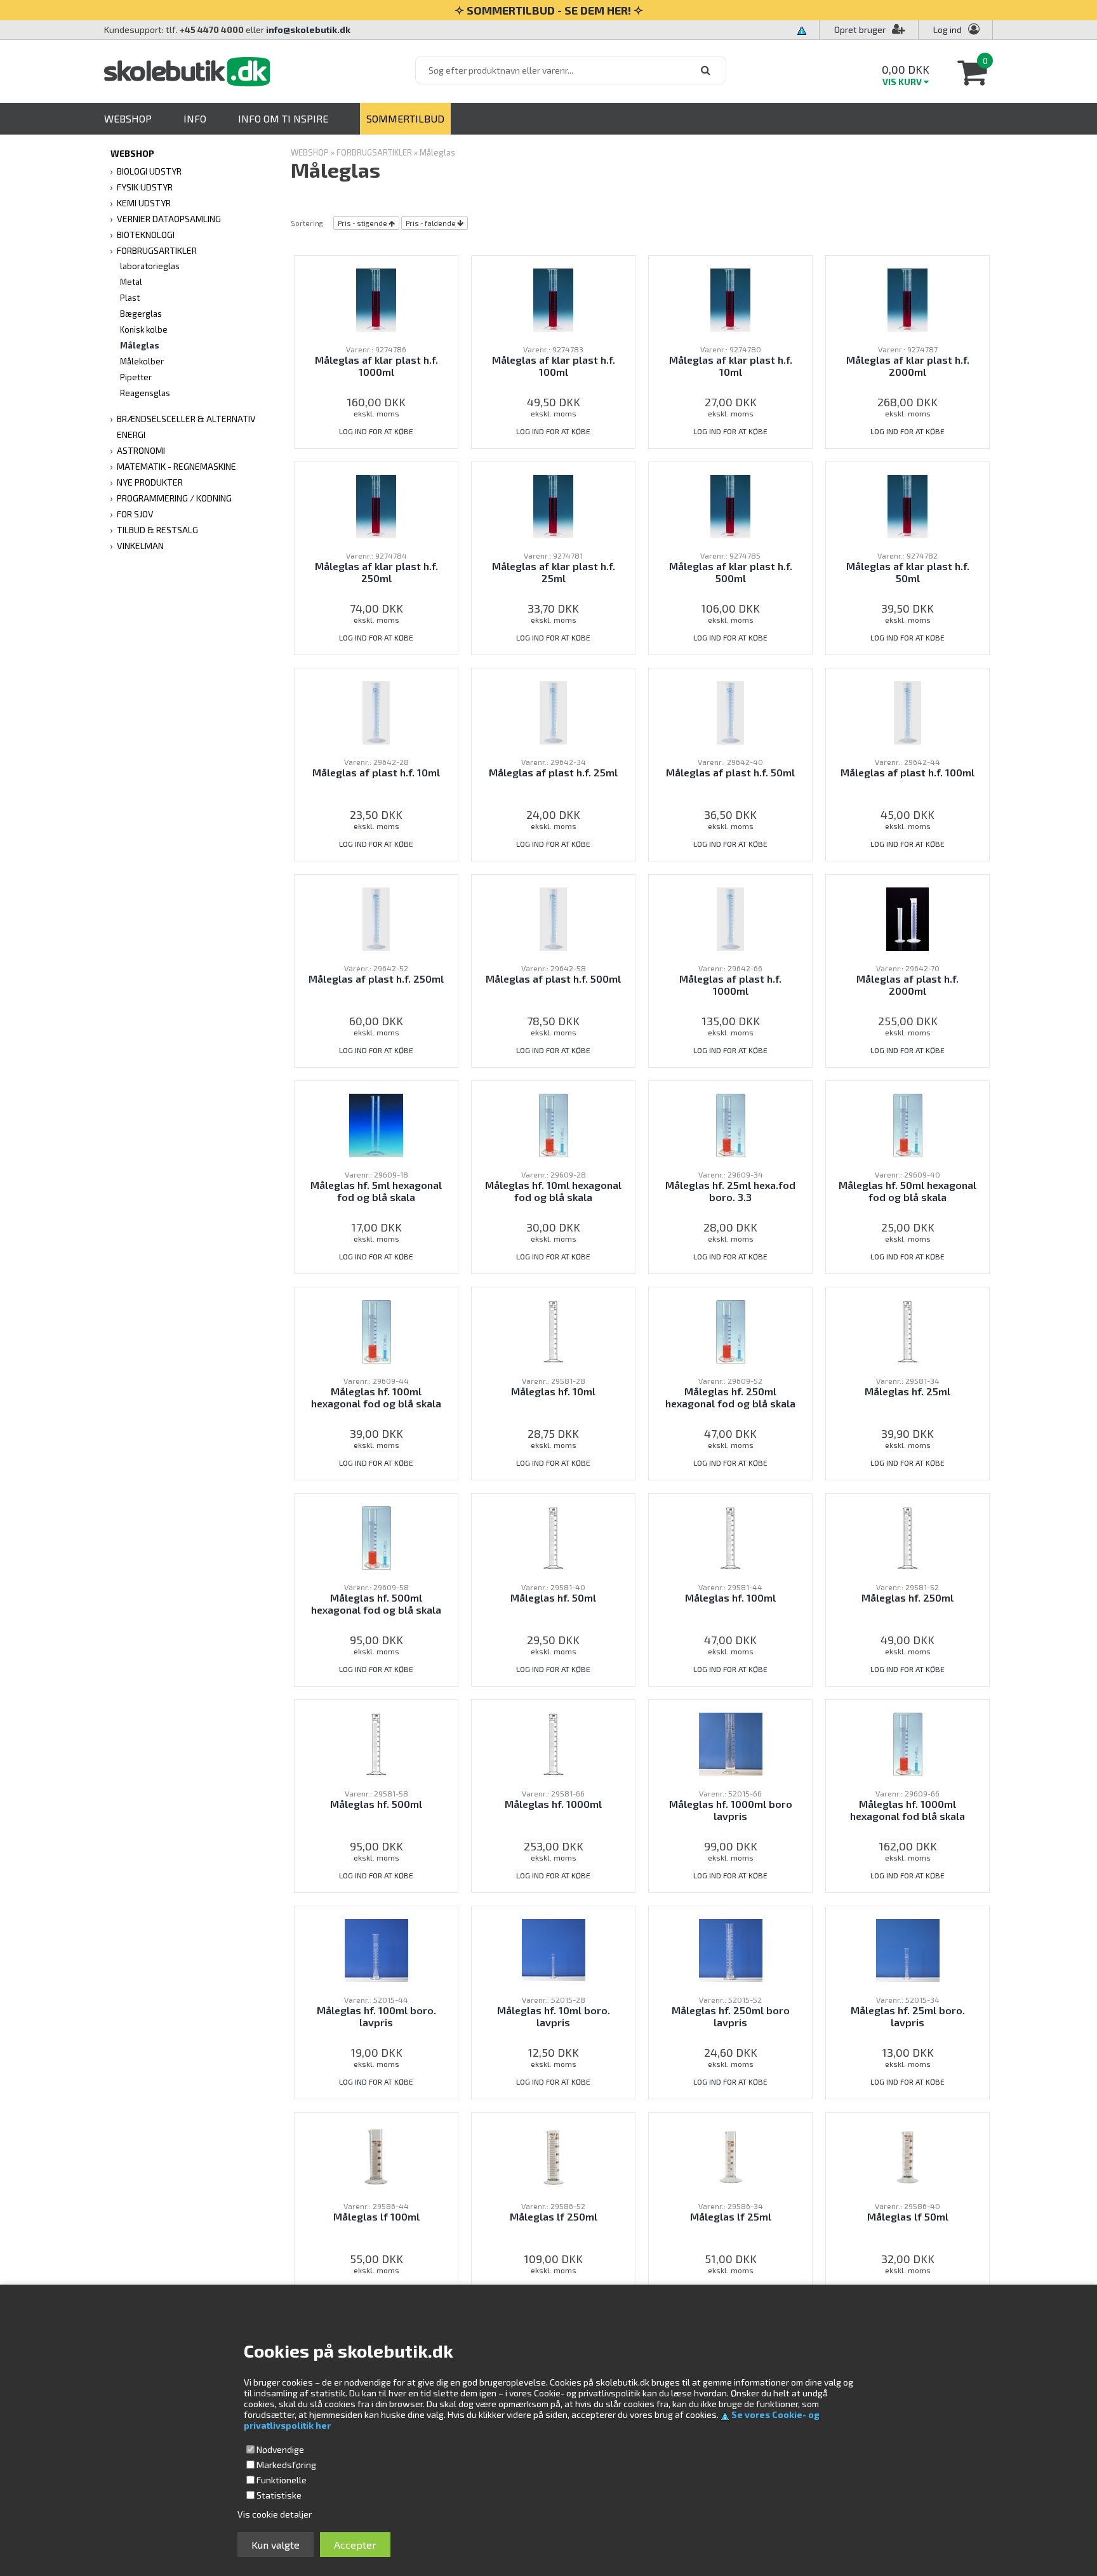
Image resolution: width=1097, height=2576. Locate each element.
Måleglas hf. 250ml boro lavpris (731, 2016)
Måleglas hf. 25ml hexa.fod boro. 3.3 (730, 1191)
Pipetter (136, 377)
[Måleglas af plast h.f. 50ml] (731, 711)
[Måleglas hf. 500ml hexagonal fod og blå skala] (376, 1537)
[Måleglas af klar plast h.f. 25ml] (553, 505)
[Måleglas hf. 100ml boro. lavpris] (376, 1949)
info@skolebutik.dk (308, 30)
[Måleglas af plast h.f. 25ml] (554, 711)
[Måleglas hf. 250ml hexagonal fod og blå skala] (731, 1330)
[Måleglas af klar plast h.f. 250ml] (376, 505)
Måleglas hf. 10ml (553, 1391)
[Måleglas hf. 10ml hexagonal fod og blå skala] (554, 1124)
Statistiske (279, 2495)
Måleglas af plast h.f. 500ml (553, 979)
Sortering (307, 223)
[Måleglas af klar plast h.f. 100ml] (553, 299)
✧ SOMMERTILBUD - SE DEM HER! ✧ (549, 10)
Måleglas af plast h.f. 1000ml (730, 985)
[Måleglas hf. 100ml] (731, 1537)
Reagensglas (145, 393)
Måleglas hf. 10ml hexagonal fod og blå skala (553, 1191)
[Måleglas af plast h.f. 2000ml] (908, 918)
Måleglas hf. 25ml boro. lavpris (908, 2016)
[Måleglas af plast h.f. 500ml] (554, 918)
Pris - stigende (362, 223)
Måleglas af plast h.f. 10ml (376, 772)
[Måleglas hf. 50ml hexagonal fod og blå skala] (908, 1124)
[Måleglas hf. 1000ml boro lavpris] (731, 1743)
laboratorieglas (150, 266)
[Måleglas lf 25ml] (730, 2155)
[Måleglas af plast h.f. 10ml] (376, 711)
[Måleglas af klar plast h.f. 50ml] (907, 505)
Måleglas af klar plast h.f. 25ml (554, 572)
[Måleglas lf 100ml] (376, 2155)
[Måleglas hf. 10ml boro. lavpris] (554, 1949)
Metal (131, 282)
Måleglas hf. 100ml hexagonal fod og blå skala (376, 1397)
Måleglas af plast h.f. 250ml (376, 979)
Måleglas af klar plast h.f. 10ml (731, 366)
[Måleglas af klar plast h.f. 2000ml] (907, 299)
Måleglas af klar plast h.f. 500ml (731, 572)
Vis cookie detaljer (275, 2514)
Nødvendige (280, 2449)
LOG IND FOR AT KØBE (376, 431)
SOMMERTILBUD (405, 118)
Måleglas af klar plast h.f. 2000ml (908, 366)
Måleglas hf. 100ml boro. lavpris (376, 2016)
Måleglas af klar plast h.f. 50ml (908, 572)
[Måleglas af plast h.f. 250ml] (376, 918)
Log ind (947, 30)
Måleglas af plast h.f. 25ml (553, 772)
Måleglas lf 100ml (376, 2216)
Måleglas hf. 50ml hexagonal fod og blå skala (908, 1191)
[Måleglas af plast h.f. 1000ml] (731, 918)
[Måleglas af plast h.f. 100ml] (908, 711)
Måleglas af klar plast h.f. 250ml (376, 572)
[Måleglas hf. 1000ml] (554, 1743)
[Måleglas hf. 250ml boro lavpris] (731, 1949)
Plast (130, 298)
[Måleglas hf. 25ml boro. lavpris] (908, 1949)
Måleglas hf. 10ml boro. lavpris (554, 2016)
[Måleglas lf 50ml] (907, 2155)
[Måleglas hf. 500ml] (376, 1743)
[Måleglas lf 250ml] (553, 2155)
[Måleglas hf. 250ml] (908, 1537)
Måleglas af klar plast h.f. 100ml (554, 366)
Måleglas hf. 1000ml (553, 1804)
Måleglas (140, 345)
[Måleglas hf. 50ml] (554, 1537)
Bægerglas (141, 314)
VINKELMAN (140, 546)
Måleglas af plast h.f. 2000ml (908, 985)
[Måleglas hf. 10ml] (554, 1330)
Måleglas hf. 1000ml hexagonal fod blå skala (908, 1810)
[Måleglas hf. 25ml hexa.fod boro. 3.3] (731, 1124)
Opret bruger (860, 30)
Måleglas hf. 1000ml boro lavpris (731, 1810)
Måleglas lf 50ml (908, 2216)
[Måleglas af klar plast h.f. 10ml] (730, 299)
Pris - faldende (431, 223)
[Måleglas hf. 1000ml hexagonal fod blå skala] (908, 1743)
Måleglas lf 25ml (731, 2216)
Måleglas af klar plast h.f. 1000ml (376, 366)
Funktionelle (282, 2480)
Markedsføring (286, 2465)
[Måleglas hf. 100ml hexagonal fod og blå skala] (376, 1330)
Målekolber (142, 361)
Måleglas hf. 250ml (908, 1597)
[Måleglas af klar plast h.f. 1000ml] (376, 299)
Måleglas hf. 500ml (376, 1804)
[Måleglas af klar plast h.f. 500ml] (730, 505)
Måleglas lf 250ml (554, 2216)
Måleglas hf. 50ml (553, 1597)
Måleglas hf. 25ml (908, 1391)
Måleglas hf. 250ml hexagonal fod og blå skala (730, 1397)
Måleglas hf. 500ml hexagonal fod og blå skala (376, 1603)
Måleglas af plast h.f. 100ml (908, 772)
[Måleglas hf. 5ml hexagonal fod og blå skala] (376, 1124)
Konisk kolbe (144, 329)
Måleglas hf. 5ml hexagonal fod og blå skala (376, 1191)
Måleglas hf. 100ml (730, 1597)
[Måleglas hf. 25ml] (908, 1330)
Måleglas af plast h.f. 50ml (730, 772)
